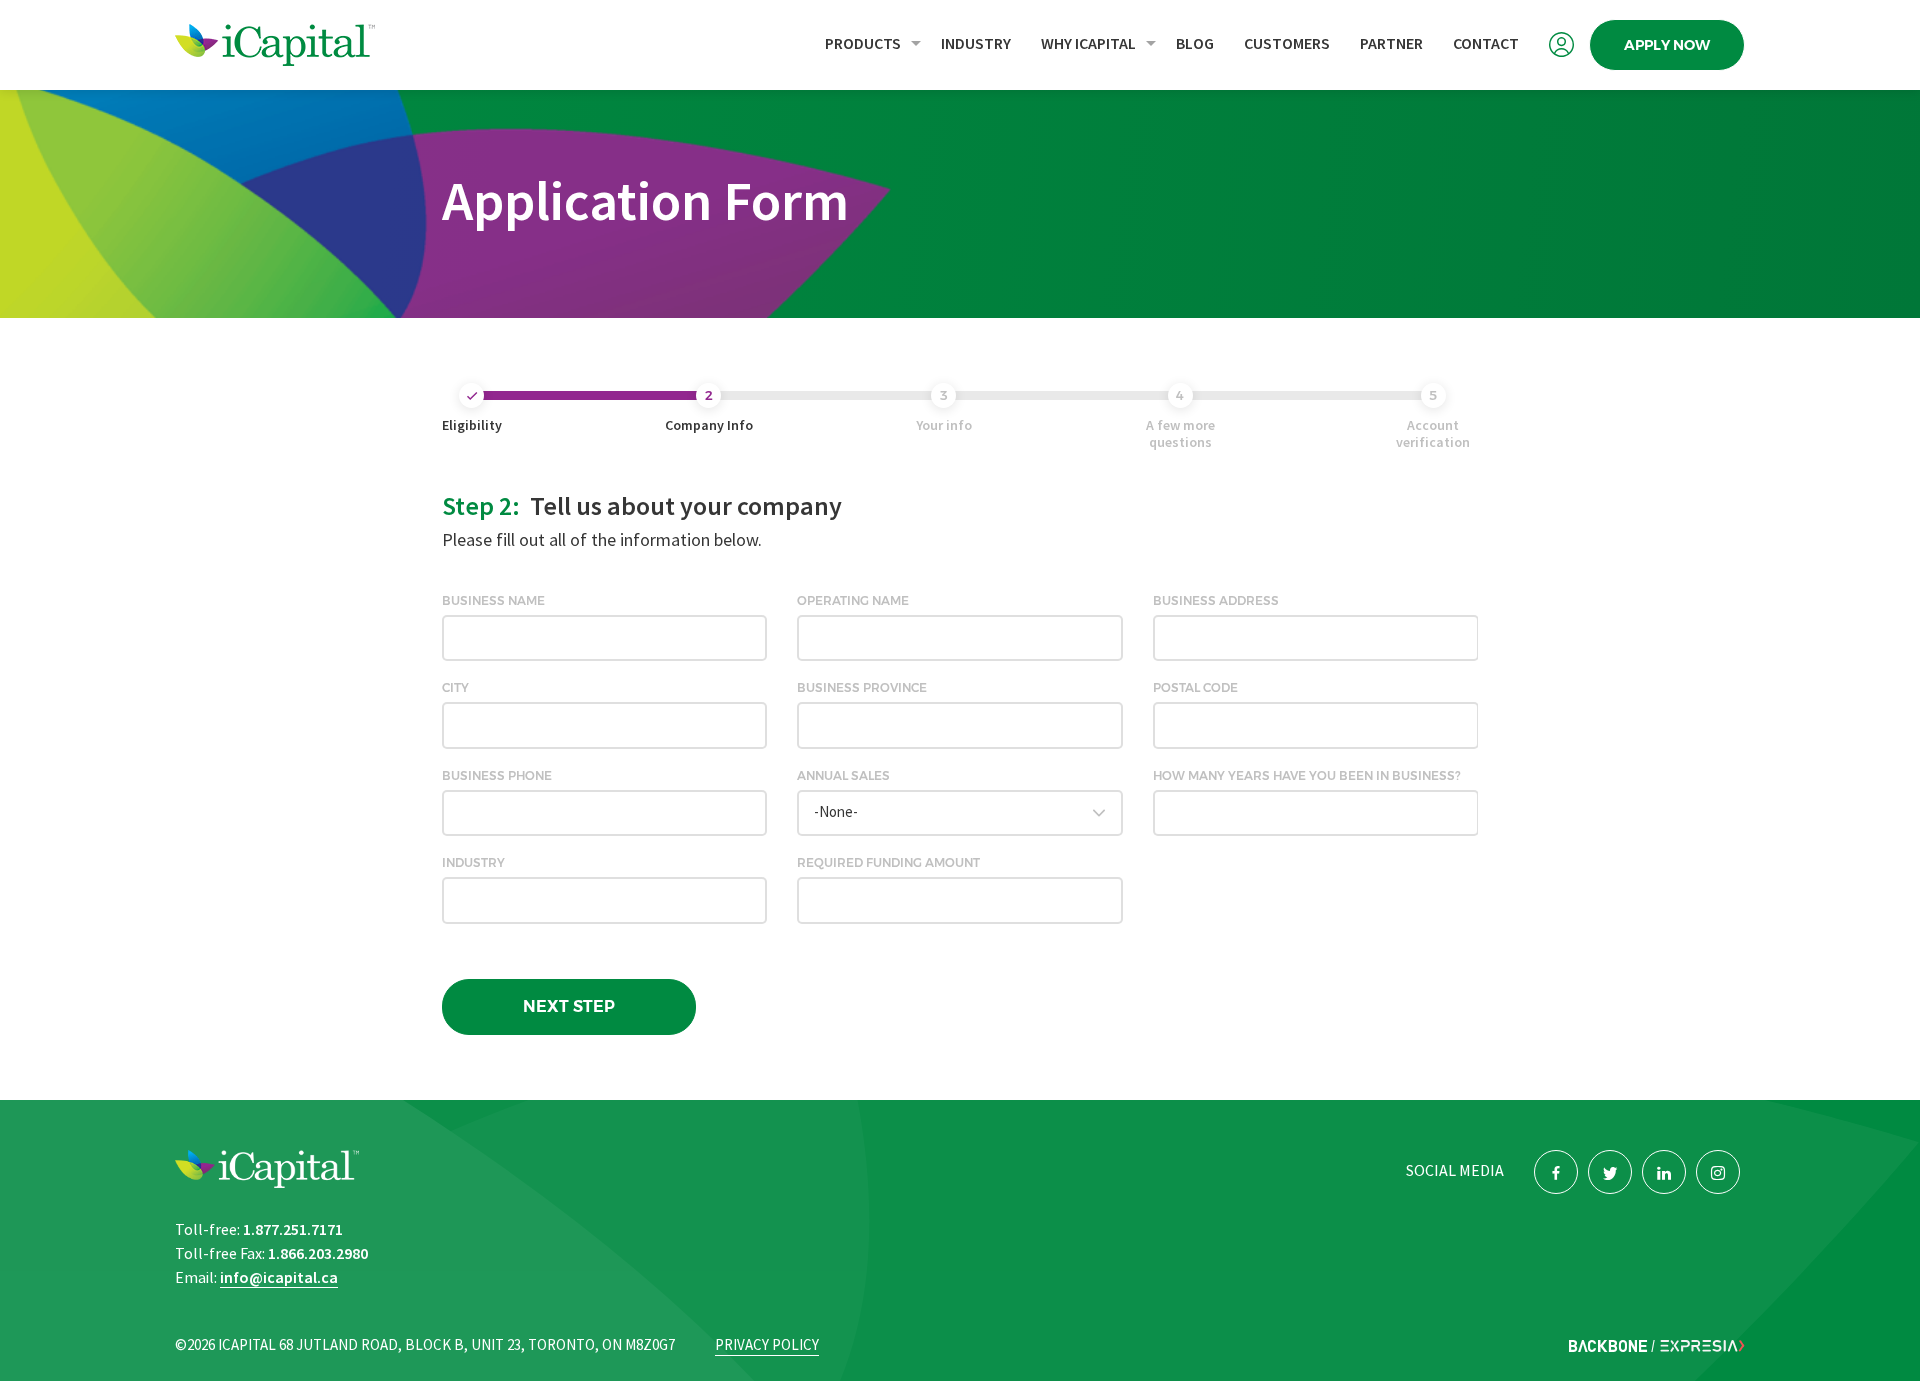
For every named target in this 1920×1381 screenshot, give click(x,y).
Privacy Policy (767, 1345)
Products (863, 44)
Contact (1486, 44)
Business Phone (497, 776)
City (455, 688)
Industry (976, 44)
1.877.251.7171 (293, 1230)
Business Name (493, 601)
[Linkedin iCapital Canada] (1664, 1172)
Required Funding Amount (888, 863)
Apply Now (1667, 45)
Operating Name (853, 601)
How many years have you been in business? (1306, 776)
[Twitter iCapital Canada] (1610, 1172)
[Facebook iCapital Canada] (1556, 1172)
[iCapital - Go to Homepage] (315, 45)
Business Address (1216, 601)
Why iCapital (1088, 44)
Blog (1195, 44)
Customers (1287, 44)
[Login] (1561, 45)
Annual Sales (843, 776)
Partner (1391, 44)
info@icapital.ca (279, 1278)
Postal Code (1195, 688)
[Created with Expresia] (1702, 1346)
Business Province (862, 688)
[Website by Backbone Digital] (1608, 1346)
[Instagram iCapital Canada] (1718, 1172)
